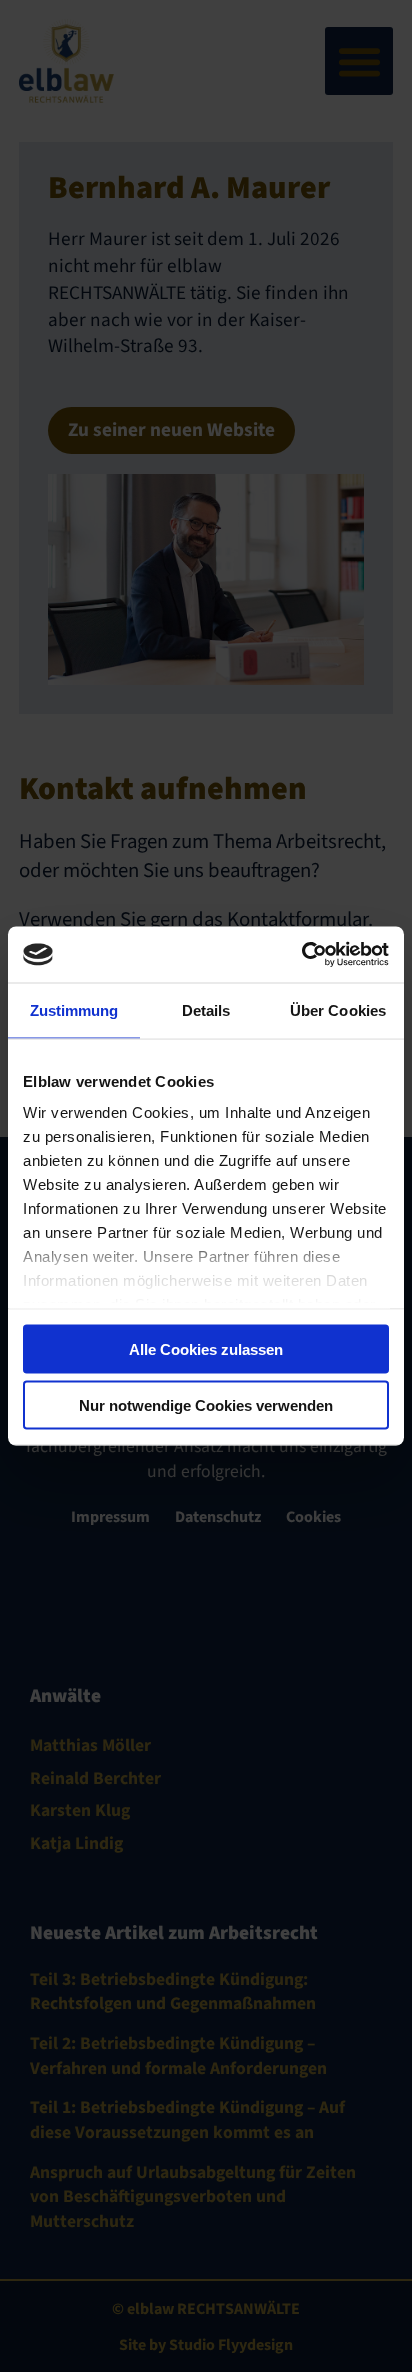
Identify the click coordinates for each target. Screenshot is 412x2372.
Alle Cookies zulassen (206, 1348)
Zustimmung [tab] (74, 1009)
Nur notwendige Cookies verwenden (206, 1405)
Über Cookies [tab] (338, 1009)
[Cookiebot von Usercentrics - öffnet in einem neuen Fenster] (301, 955)
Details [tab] (206, 1009)
